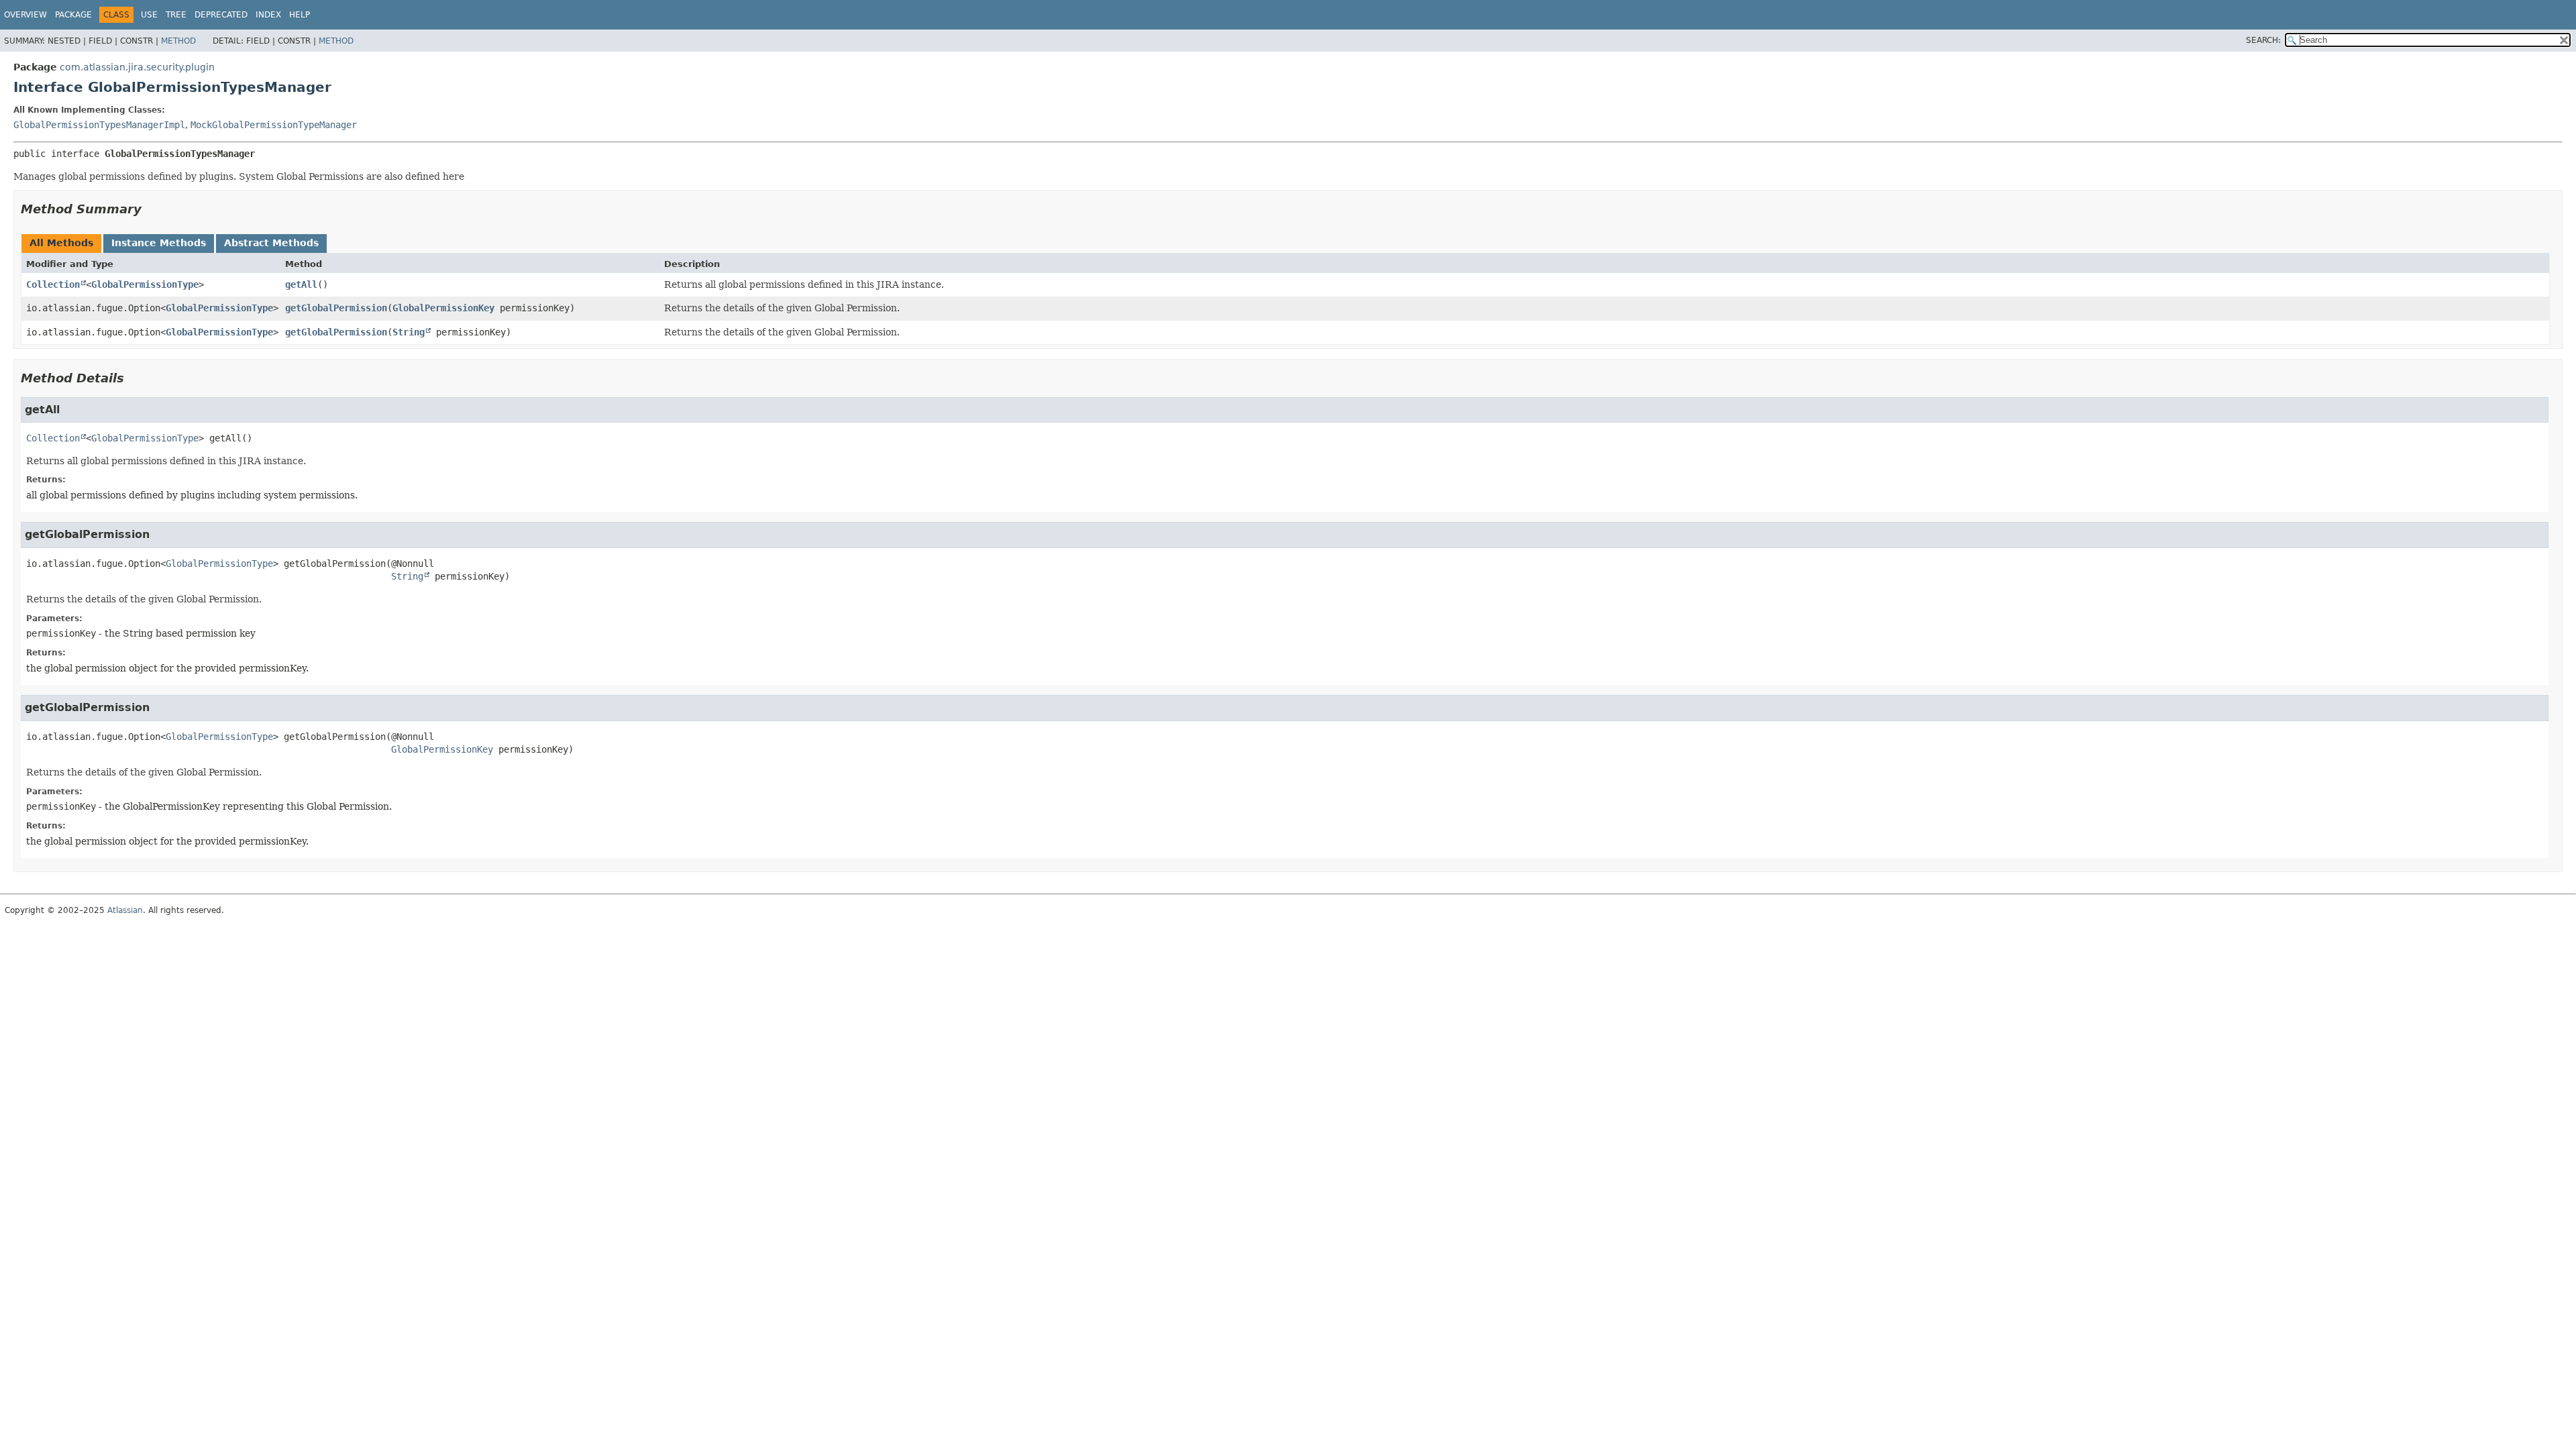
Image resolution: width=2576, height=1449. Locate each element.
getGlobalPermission (336, 308)
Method (178, 41)
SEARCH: (2263, 40)
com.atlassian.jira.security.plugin (137, 67)
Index (268, 15)
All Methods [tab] (61, 243)
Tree (176, 15)
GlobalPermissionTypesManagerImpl (99, 125)
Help (300, 15)
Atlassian (125, 910)
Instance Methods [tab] (159, 243)
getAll (301, 284)
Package (73, 15)
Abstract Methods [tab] (271, 243)
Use (149, 15)
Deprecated (221, 15)
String (409, 332)
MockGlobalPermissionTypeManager (274, 125)
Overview (25, 15)
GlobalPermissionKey (443, 308)
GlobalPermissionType (145, 284)
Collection (53, 284)
